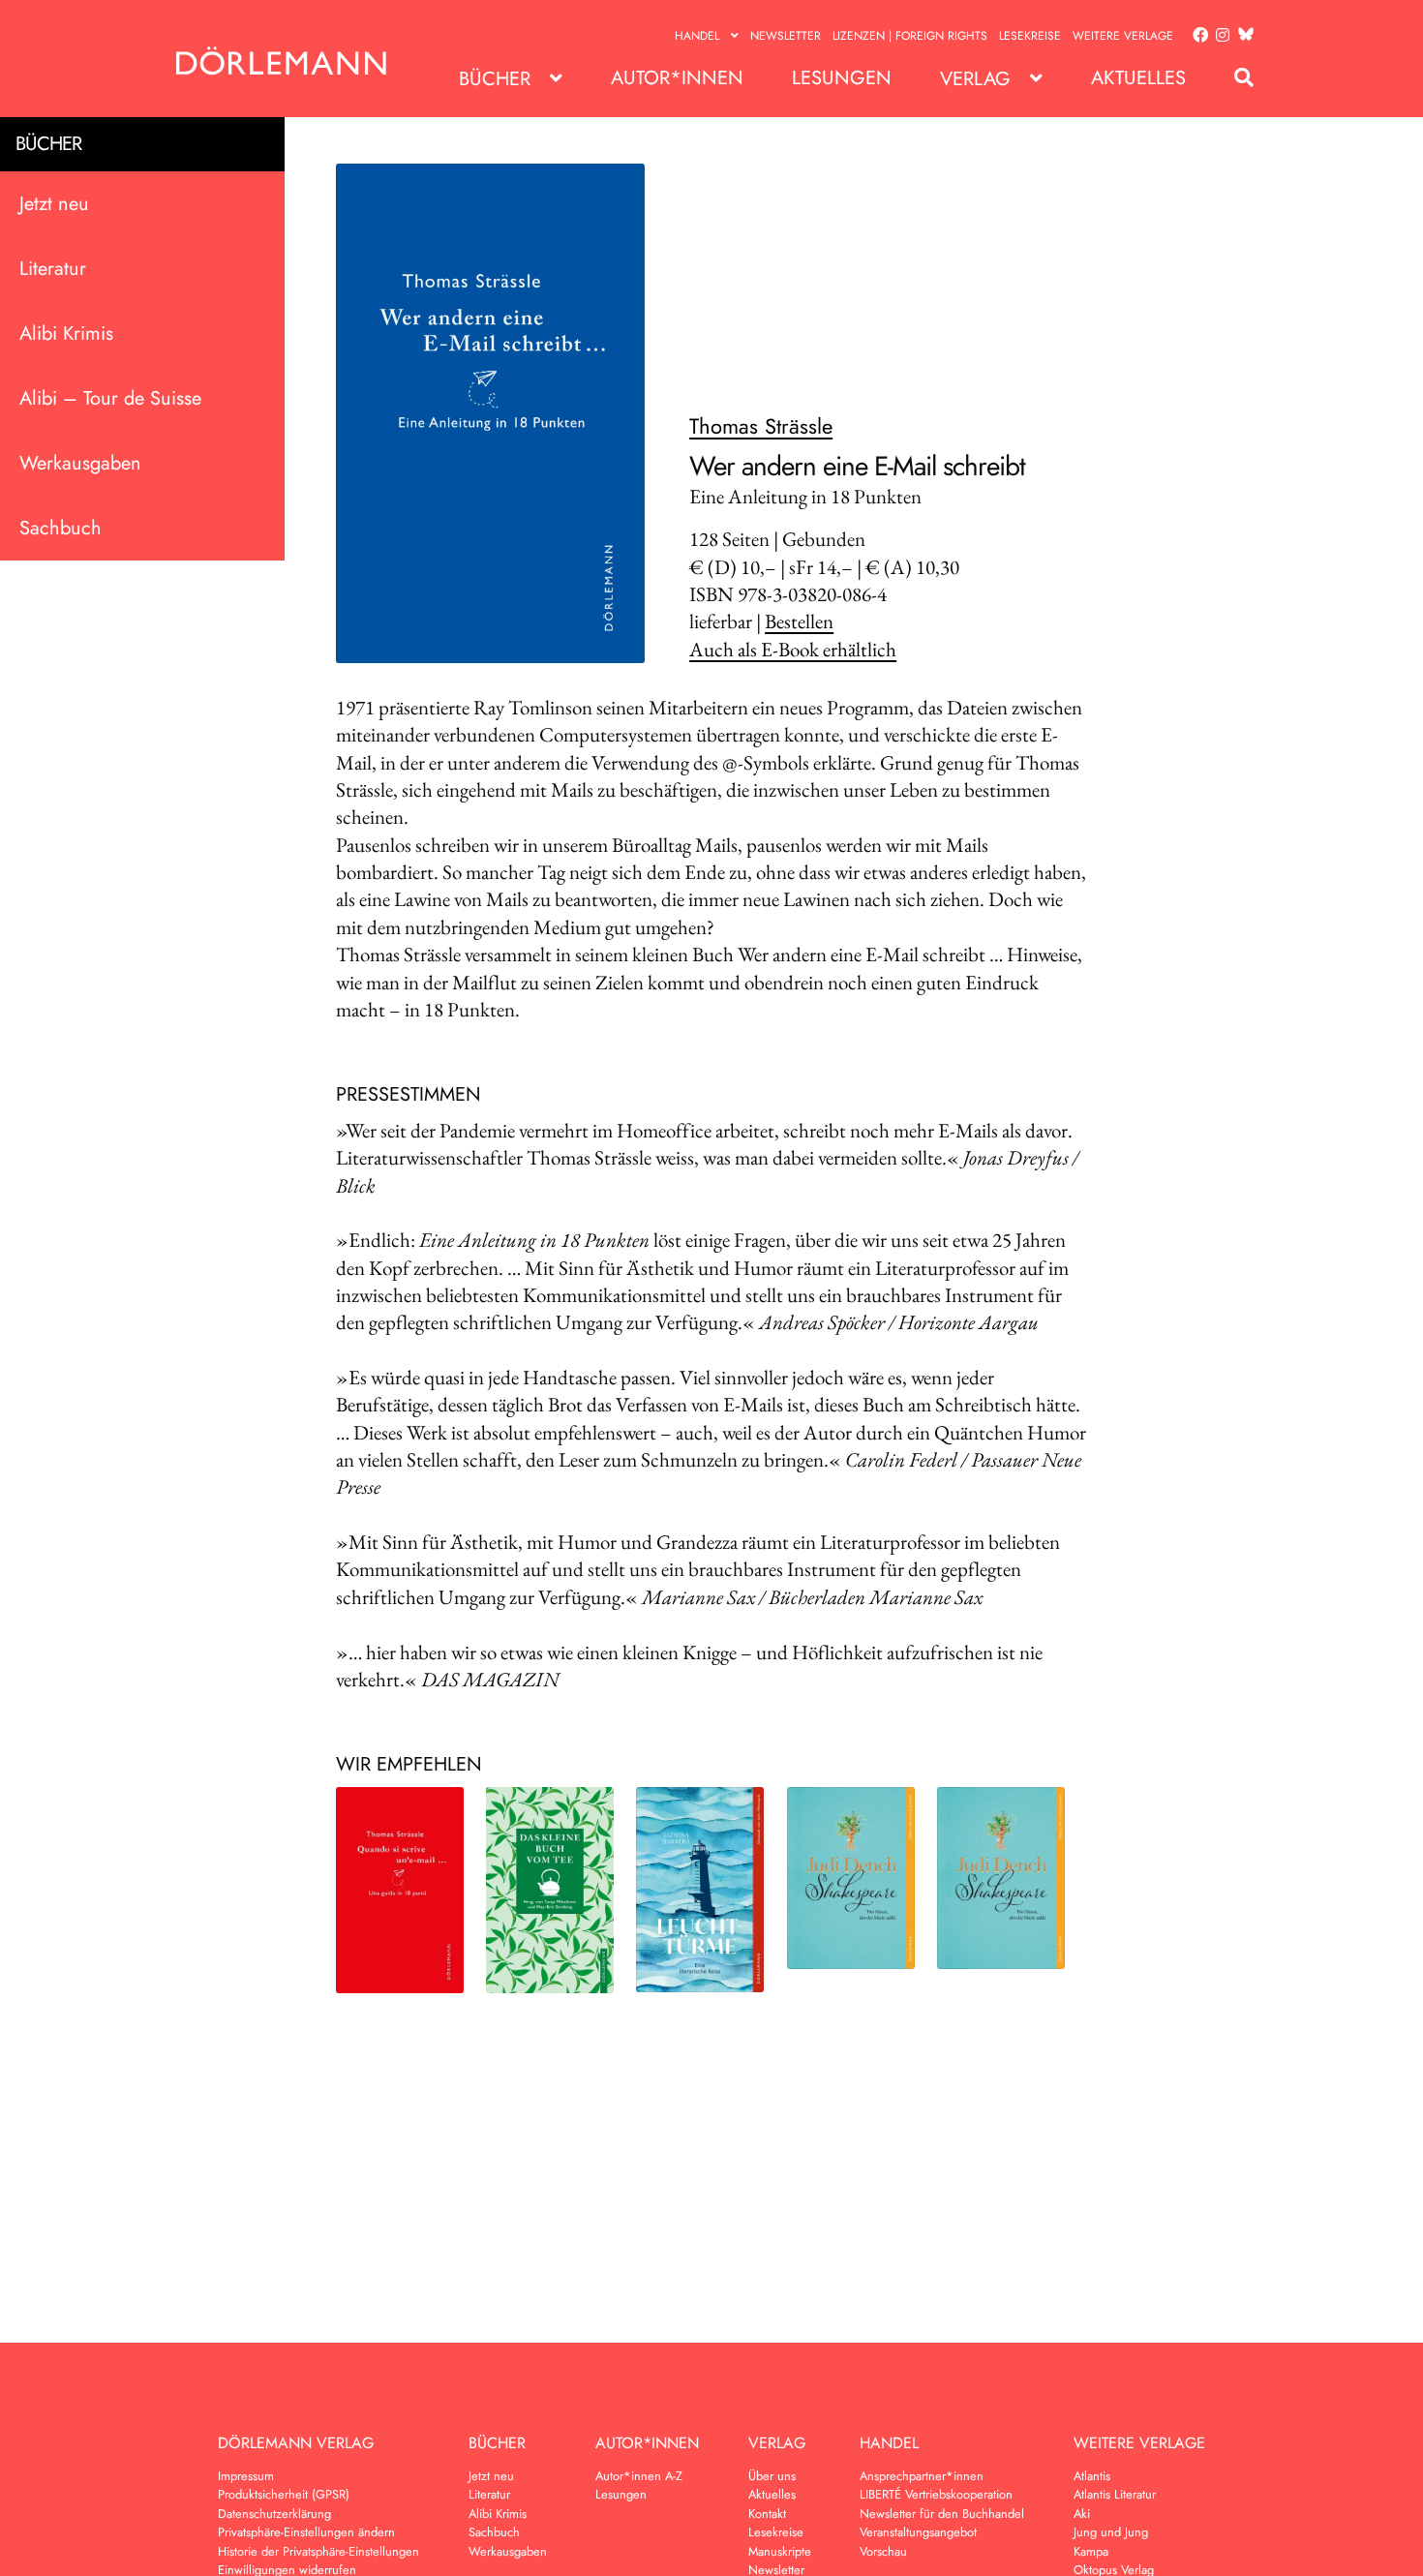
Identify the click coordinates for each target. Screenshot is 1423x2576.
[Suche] (1234, 78)
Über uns (772, 2476)
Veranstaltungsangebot (918, 2532)
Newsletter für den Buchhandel (942, 2514)
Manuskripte (780, 2551)
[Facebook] (1196, 36)
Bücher (495, 79)
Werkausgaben (80, 463)
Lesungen (842, 78)
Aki (1082, 2514)
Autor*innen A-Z (639, 2476)
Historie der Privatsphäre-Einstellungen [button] (318, 2551)
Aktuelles (1138, 78)
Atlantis (1092, 2476)
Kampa (1091, 2551)
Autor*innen (677, 78)
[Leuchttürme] (700, 1890)
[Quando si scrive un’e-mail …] (400, 1890)
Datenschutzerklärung (274, 2514)
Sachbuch (61, 528)
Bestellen (799, 621)
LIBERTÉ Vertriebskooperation (936, 2494)
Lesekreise (1030, 36)
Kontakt (767, 2514)
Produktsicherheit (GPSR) (284, 2494)
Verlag (975, 79)
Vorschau (883, 2551)
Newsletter (786, 36)
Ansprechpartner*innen (922, 2476)
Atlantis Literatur (1115, 2494)
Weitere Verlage (1123, 36)
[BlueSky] (1242, 35)
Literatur (53, 269)
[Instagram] (1219, 36)
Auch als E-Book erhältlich (793, 649)
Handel (697, 36)
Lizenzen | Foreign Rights (910, 36)
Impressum (246, 2476)
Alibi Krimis (66, 333)
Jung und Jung (1111, 2532)
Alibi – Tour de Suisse (110, 398)
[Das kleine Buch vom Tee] (550, 1890)
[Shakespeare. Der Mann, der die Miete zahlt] (851, 1878)
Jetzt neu (54, 204)
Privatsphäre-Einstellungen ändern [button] (306, 2532)
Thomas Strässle (761, 426)
